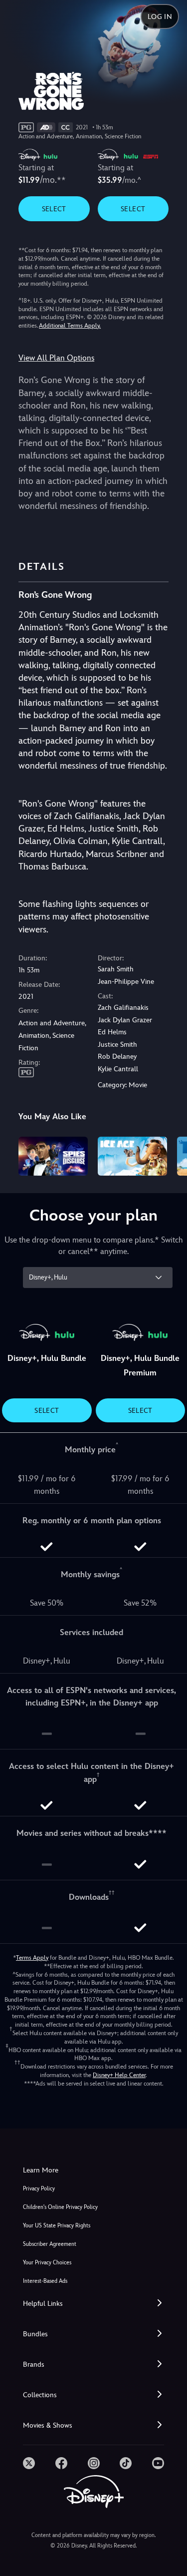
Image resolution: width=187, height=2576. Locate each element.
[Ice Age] (132, 1156)
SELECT (54, 209)
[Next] (170, 1155)
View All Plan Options (56, 358)
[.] (29, 2463)
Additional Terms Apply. (70, 326)
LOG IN (160, 16)
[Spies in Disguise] (53, 1156)
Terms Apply (32, 1958)
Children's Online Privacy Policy (60, 2207)
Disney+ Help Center (119, 2075)
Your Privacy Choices (47, 2263)
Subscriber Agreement (50, 2244)
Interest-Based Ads (45, 2281)
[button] (93, 2304)
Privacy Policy (39, 2189)
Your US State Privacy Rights (57, 2226)
